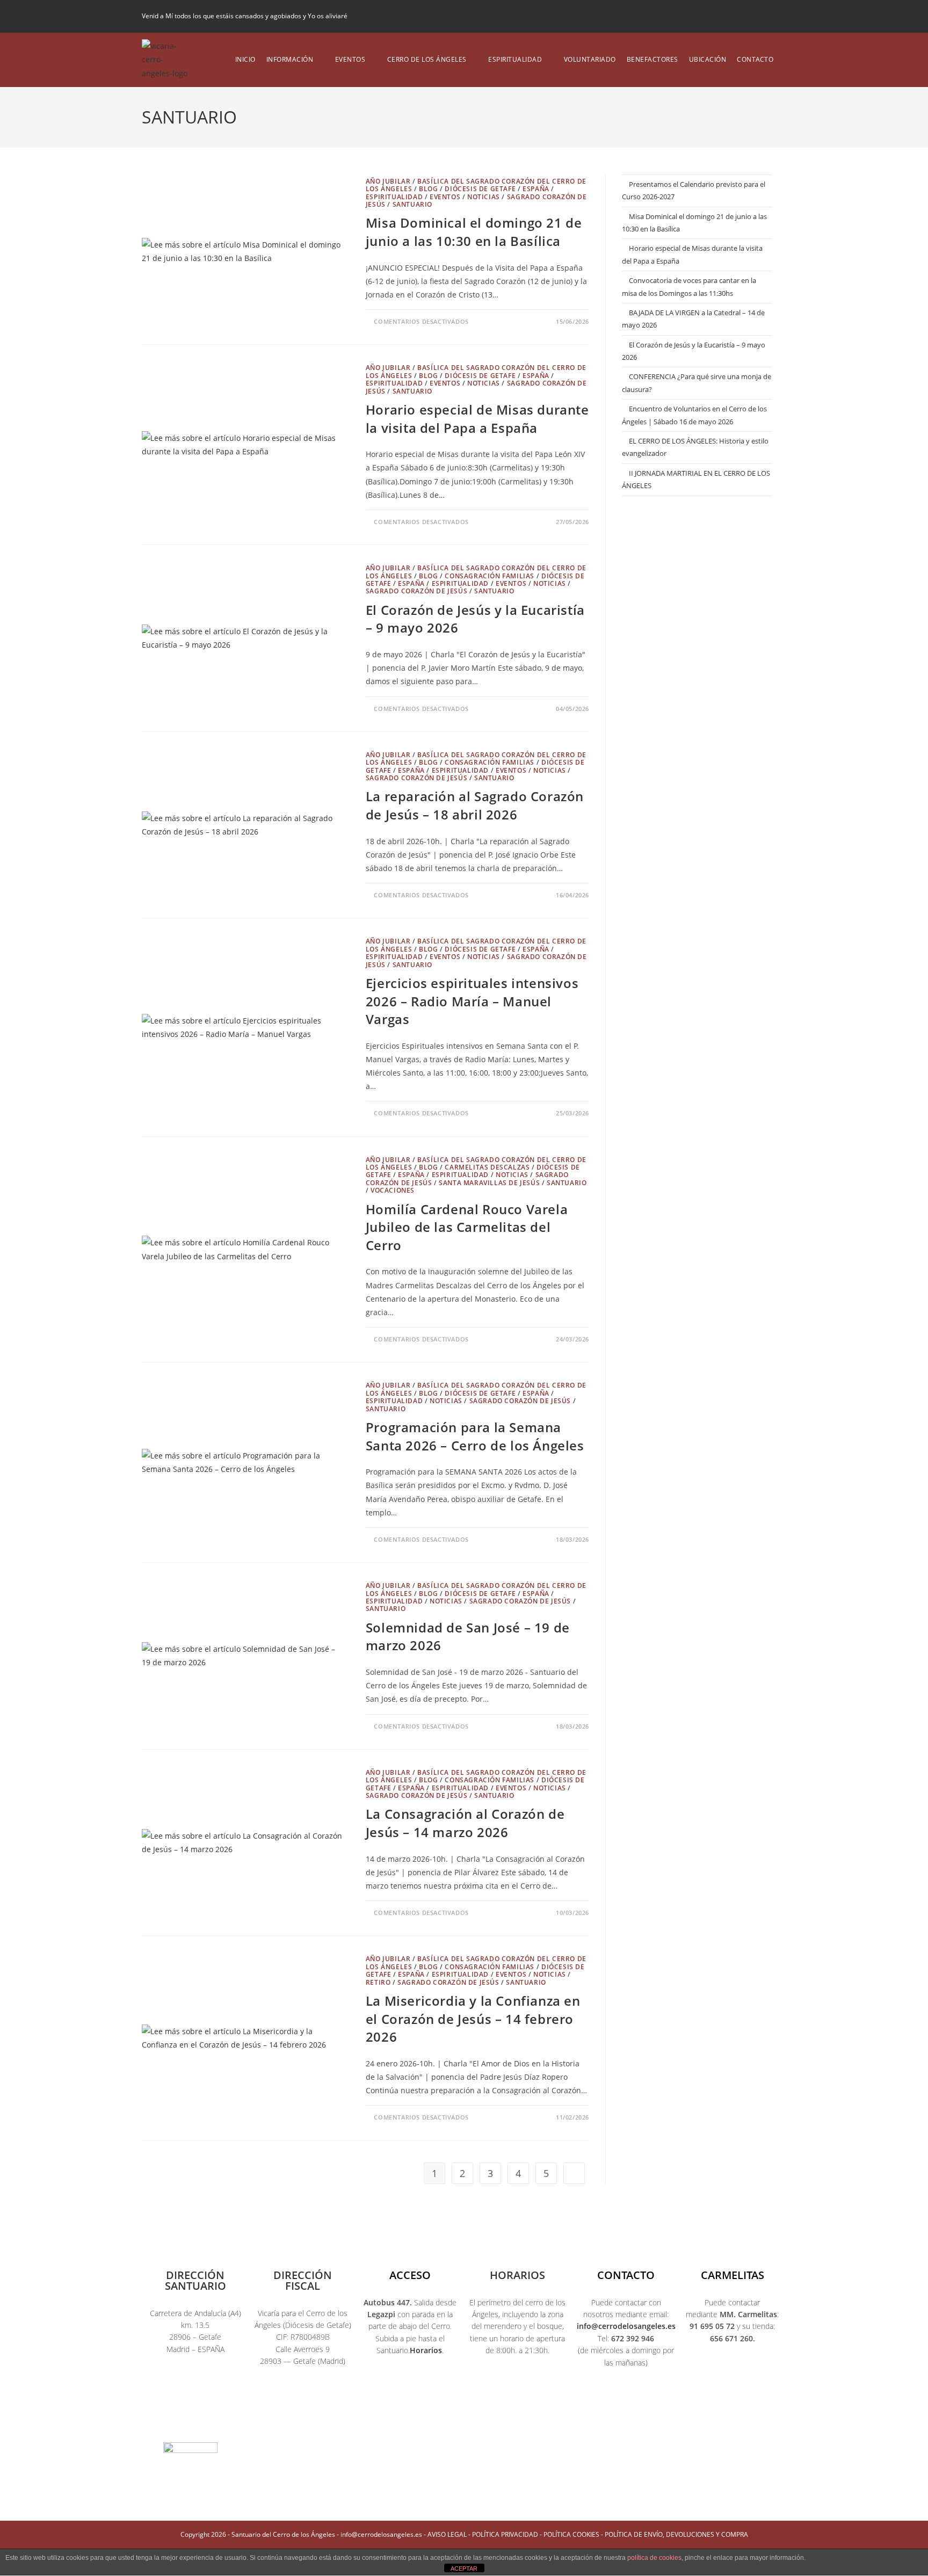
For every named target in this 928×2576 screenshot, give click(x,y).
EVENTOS (445, 197)
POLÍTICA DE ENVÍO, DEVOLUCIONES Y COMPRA (676, 2534)
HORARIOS (517, 2275)
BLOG (428, 189)
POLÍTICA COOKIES (571, 2534)
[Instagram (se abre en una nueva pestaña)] (746, 16)
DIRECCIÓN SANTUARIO (195, 2280)
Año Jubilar (388, 181)
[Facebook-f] (342, 2414)
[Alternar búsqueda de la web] (786, 60)
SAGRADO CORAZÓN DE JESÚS (416, 591)
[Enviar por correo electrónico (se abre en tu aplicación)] (780, 16)
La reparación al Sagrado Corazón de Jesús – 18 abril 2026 (475, 805)
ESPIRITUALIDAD (394, 197)
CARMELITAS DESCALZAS (487, 1167)
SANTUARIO (412, 204)
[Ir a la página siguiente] (574, 2173)
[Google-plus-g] (505, 2414)
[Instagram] (423, 2414)
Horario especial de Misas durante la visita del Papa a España (477, 419)
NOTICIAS (484, 197)
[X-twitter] (382, 2414)
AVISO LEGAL (447, 2534)
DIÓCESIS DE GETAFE (480, 189)
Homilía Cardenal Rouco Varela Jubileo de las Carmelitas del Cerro (467, 1227)
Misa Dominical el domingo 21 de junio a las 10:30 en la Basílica (474, 232)
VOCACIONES (393, 1190)
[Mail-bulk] (546, 2414)
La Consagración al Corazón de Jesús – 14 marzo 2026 (465, 1823)
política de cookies (654, 2558)
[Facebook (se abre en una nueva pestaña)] (728, 16)
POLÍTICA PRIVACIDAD (505, 2534)
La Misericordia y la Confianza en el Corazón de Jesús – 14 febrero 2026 (473, 2019)
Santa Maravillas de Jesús (489, 1183)
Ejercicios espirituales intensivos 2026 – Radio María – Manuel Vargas (472, 1001)
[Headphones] (586, 2414)
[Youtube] (464, 2414)
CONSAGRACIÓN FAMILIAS (490, 576)
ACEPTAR (464, 2568)
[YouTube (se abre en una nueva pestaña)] (764, 16)
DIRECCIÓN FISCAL (303, 2280)
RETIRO (378, 1982)
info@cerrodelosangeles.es (626, 2326)
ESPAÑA (536, 189)
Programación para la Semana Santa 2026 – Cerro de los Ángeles (475, 1436)
